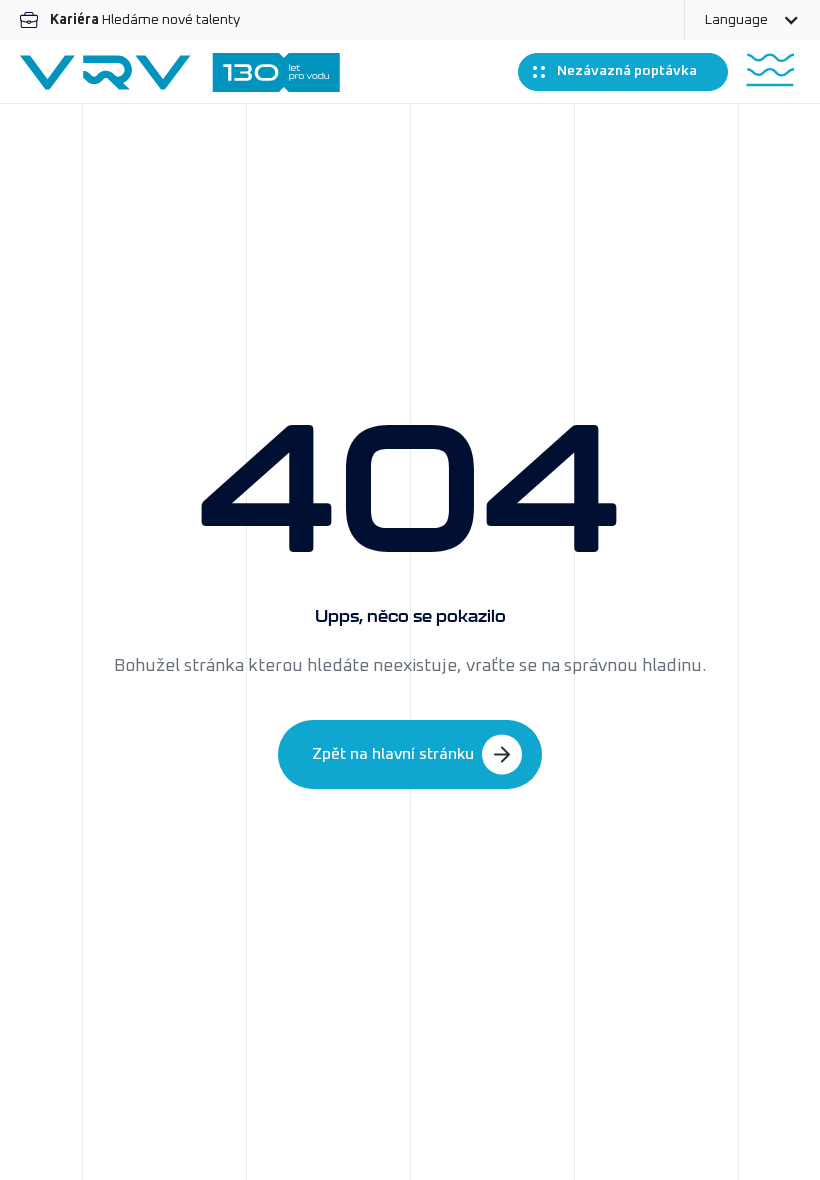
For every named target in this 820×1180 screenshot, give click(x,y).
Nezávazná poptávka (627, 71)
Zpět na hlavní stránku (393, 754)
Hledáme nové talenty (145, 20)
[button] (752, 20)
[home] (180, 72)
